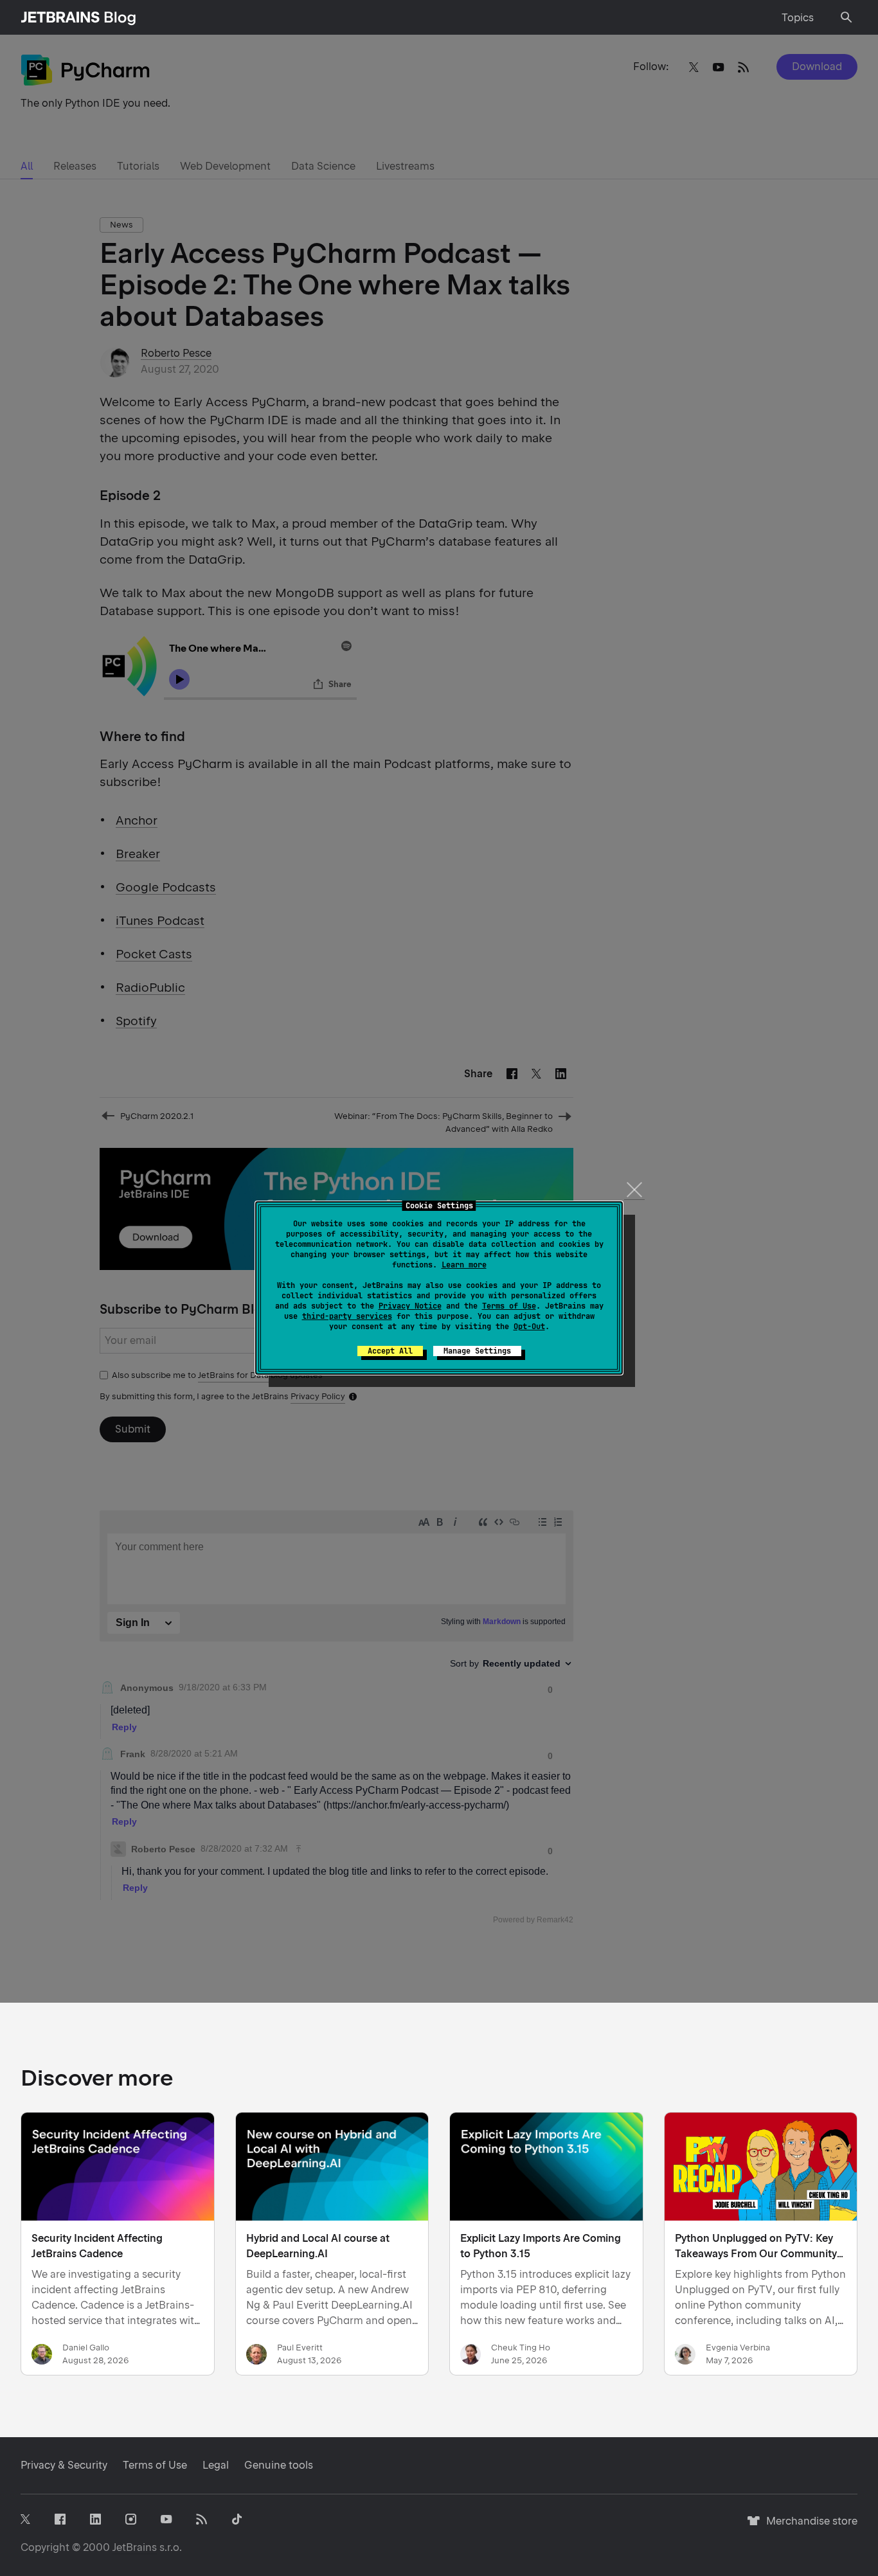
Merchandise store (808, 2527)
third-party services (347, 1316)
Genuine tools (279, 2465)
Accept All (390, 1351)
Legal (216, 2465)
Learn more (464, 1265)
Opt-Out (529, 1327)
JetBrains (135, 2547)
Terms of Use (509, 1306)
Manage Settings (477, 1351)
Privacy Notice (410, 1306)
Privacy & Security (64, 2465)
